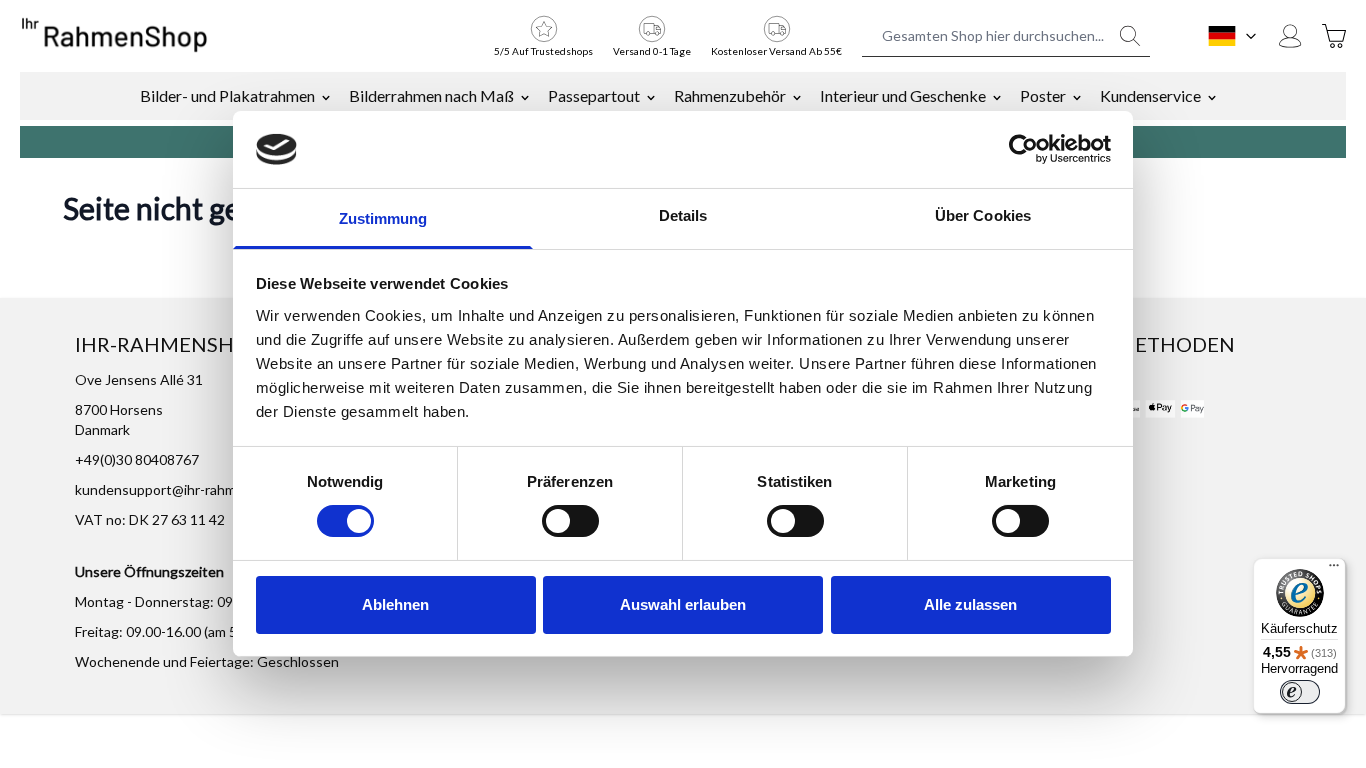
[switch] (570, 521)
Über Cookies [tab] (983, 215)
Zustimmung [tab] (383, 218)
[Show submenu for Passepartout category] (651, 96)
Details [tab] (683, 215)
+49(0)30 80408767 (137, 459)
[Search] (1130, 36)
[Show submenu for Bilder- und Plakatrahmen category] (326, 96)
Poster (1043, 95)
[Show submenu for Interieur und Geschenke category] (997, 96)
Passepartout (594, 95)
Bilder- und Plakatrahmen (227, 95)
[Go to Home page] (114, 36)
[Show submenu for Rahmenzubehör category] (797, 96)
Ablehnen (395, 604)
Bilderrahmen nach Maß (431, 95)
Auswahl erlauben (683, 604)
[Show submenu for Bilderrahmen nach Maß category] (525, 96)
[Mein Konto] (1290, 36)
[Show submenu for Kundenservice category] (1212, 96)
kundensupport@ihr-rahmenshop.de (188, 489)
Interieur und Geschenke (903, 95)
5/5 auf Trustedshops (543, 51)
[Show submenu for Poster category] (1077, 96)
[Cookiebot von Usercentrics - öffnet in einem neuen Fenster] (1023, 149)
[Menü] (1334, 570)
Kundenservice (1150, 95)
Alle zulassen (970, 604)
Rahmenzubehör (730, 95)
